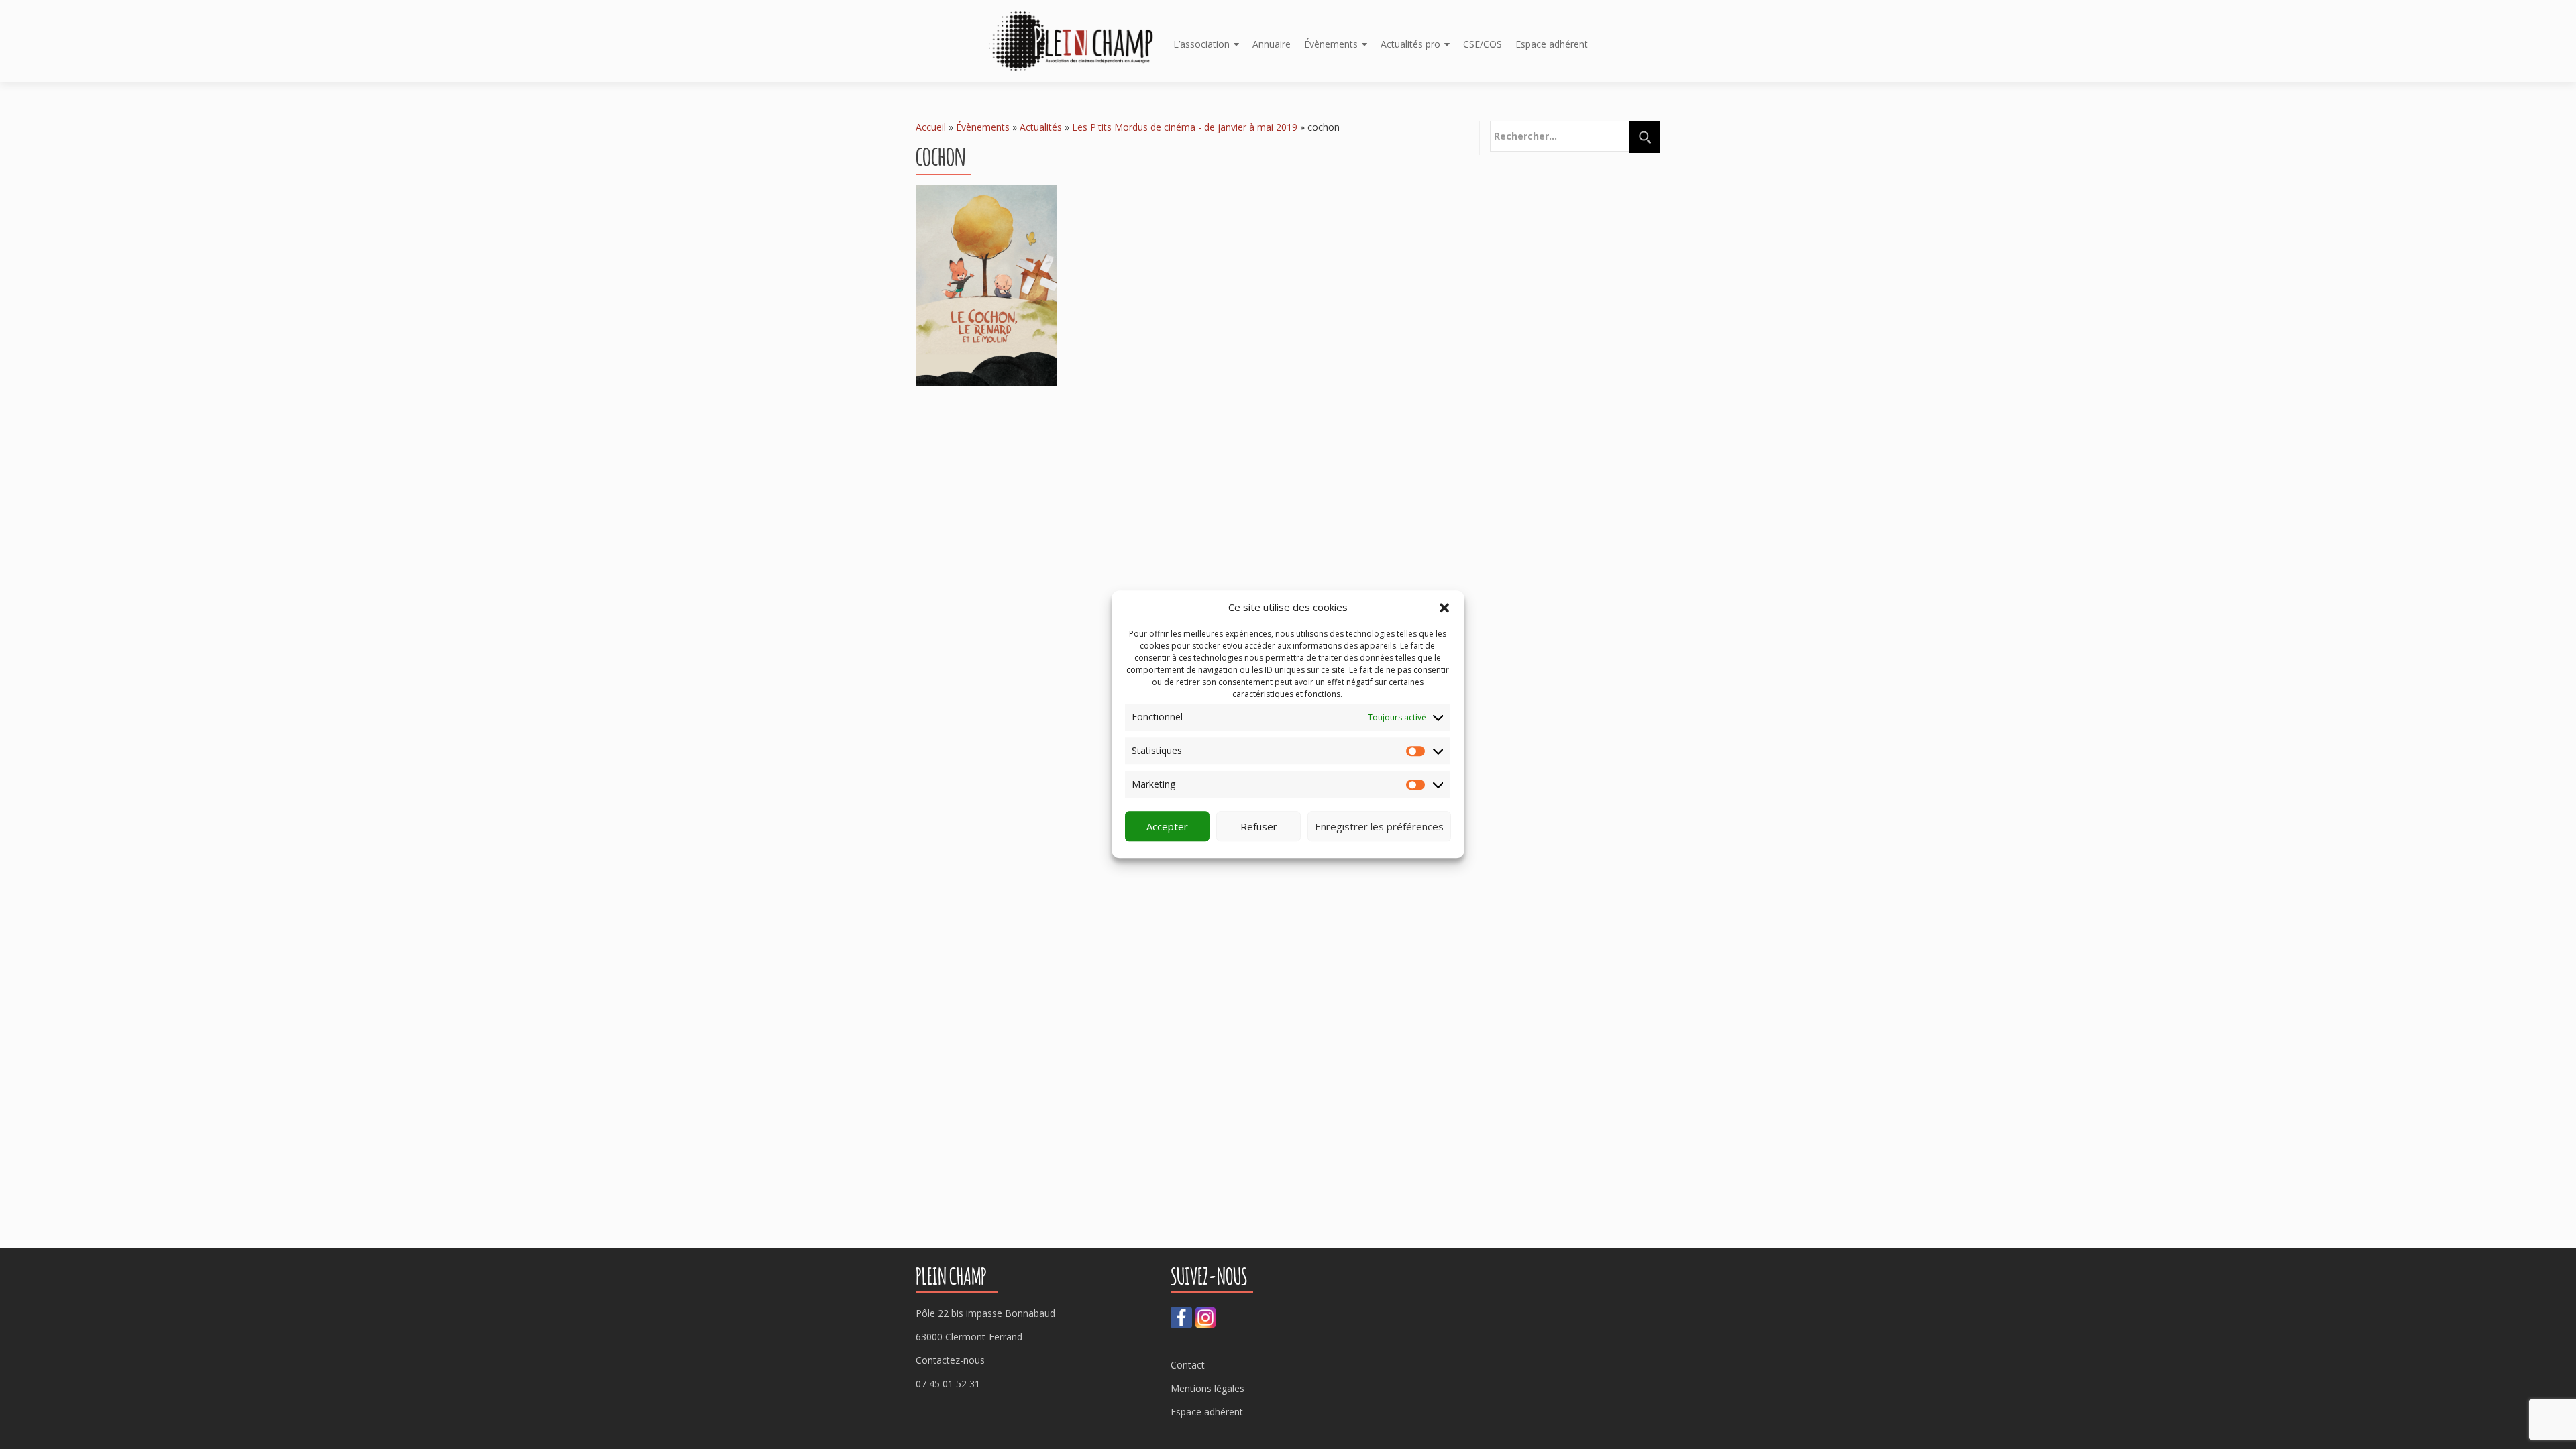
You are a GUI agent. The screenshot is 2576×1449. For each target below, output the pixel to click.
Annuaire (1272, 44)
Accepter (1167, 826)
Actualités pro (1410, 44)
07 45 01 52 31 (948, 1384)
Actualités (1041, 127)
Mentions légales (1207, 1388)
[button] (1444, 608)
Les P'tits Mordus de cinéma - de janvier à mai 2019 (1185, 127)
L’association (1201, 44)
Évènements (1331, 44)
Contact (1188, 1365)
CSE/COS (1483, 44)
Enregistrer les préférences (1379, 826)
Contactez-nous (950, 1360)
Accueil (931, 127)
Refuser (1259, 826)
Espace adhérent (1552, 44)
